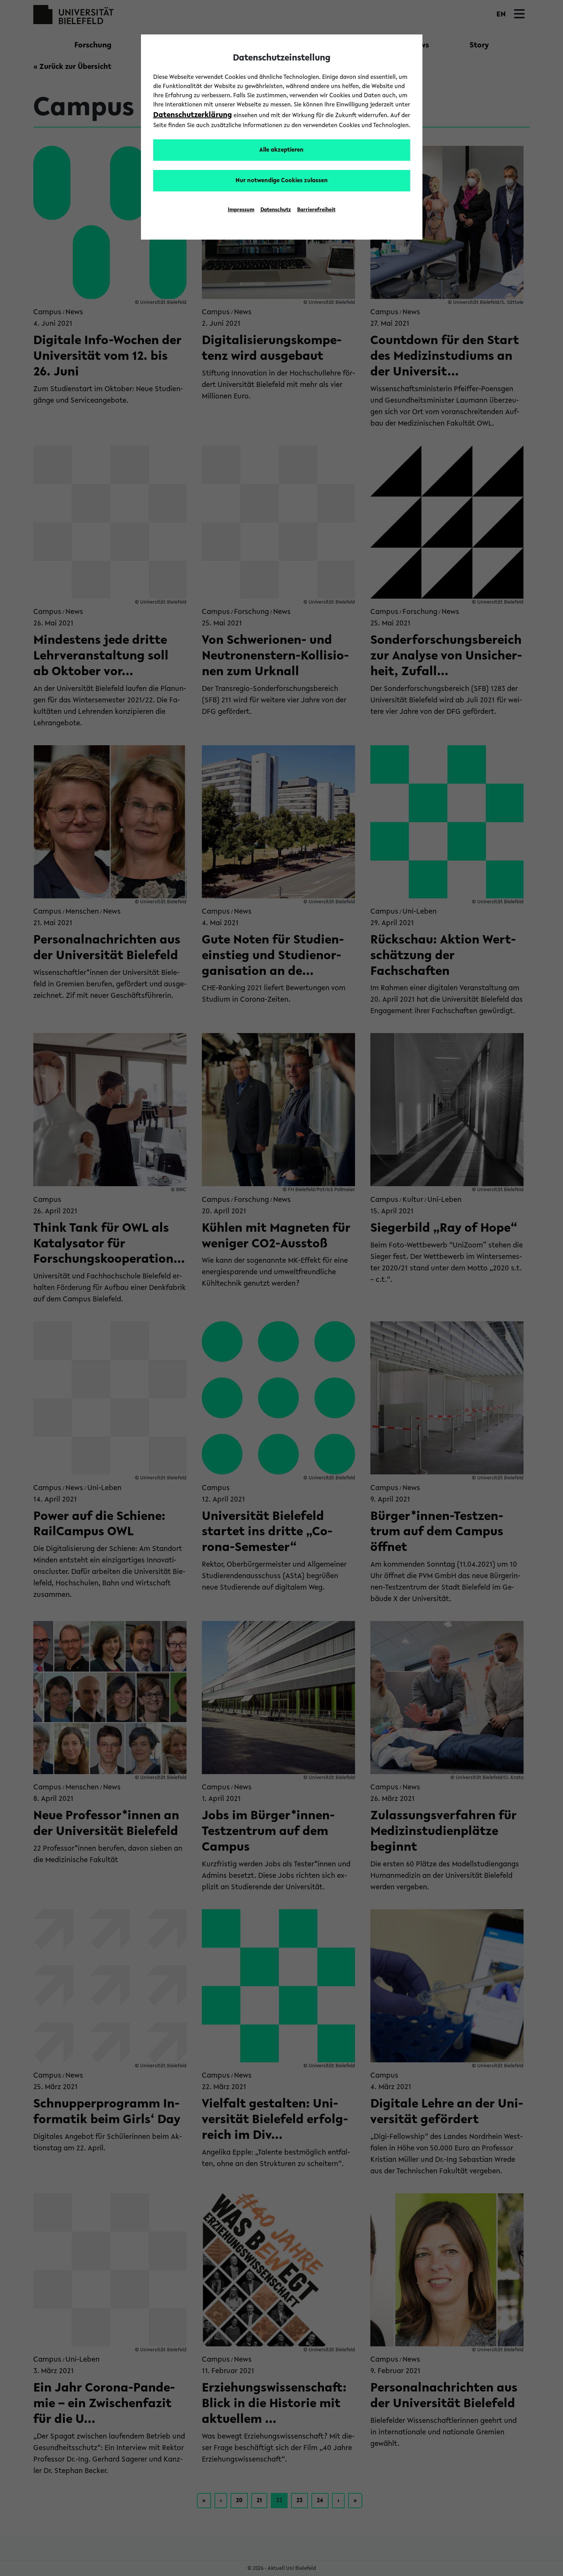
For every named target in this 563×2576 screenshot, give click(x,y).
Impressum (241, 210)
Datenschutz (276, 210)
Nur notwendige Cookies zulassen (282, 181)
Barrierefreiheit (316, 210)
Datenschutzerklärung (193, 115)
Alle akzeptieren (281, 150)
